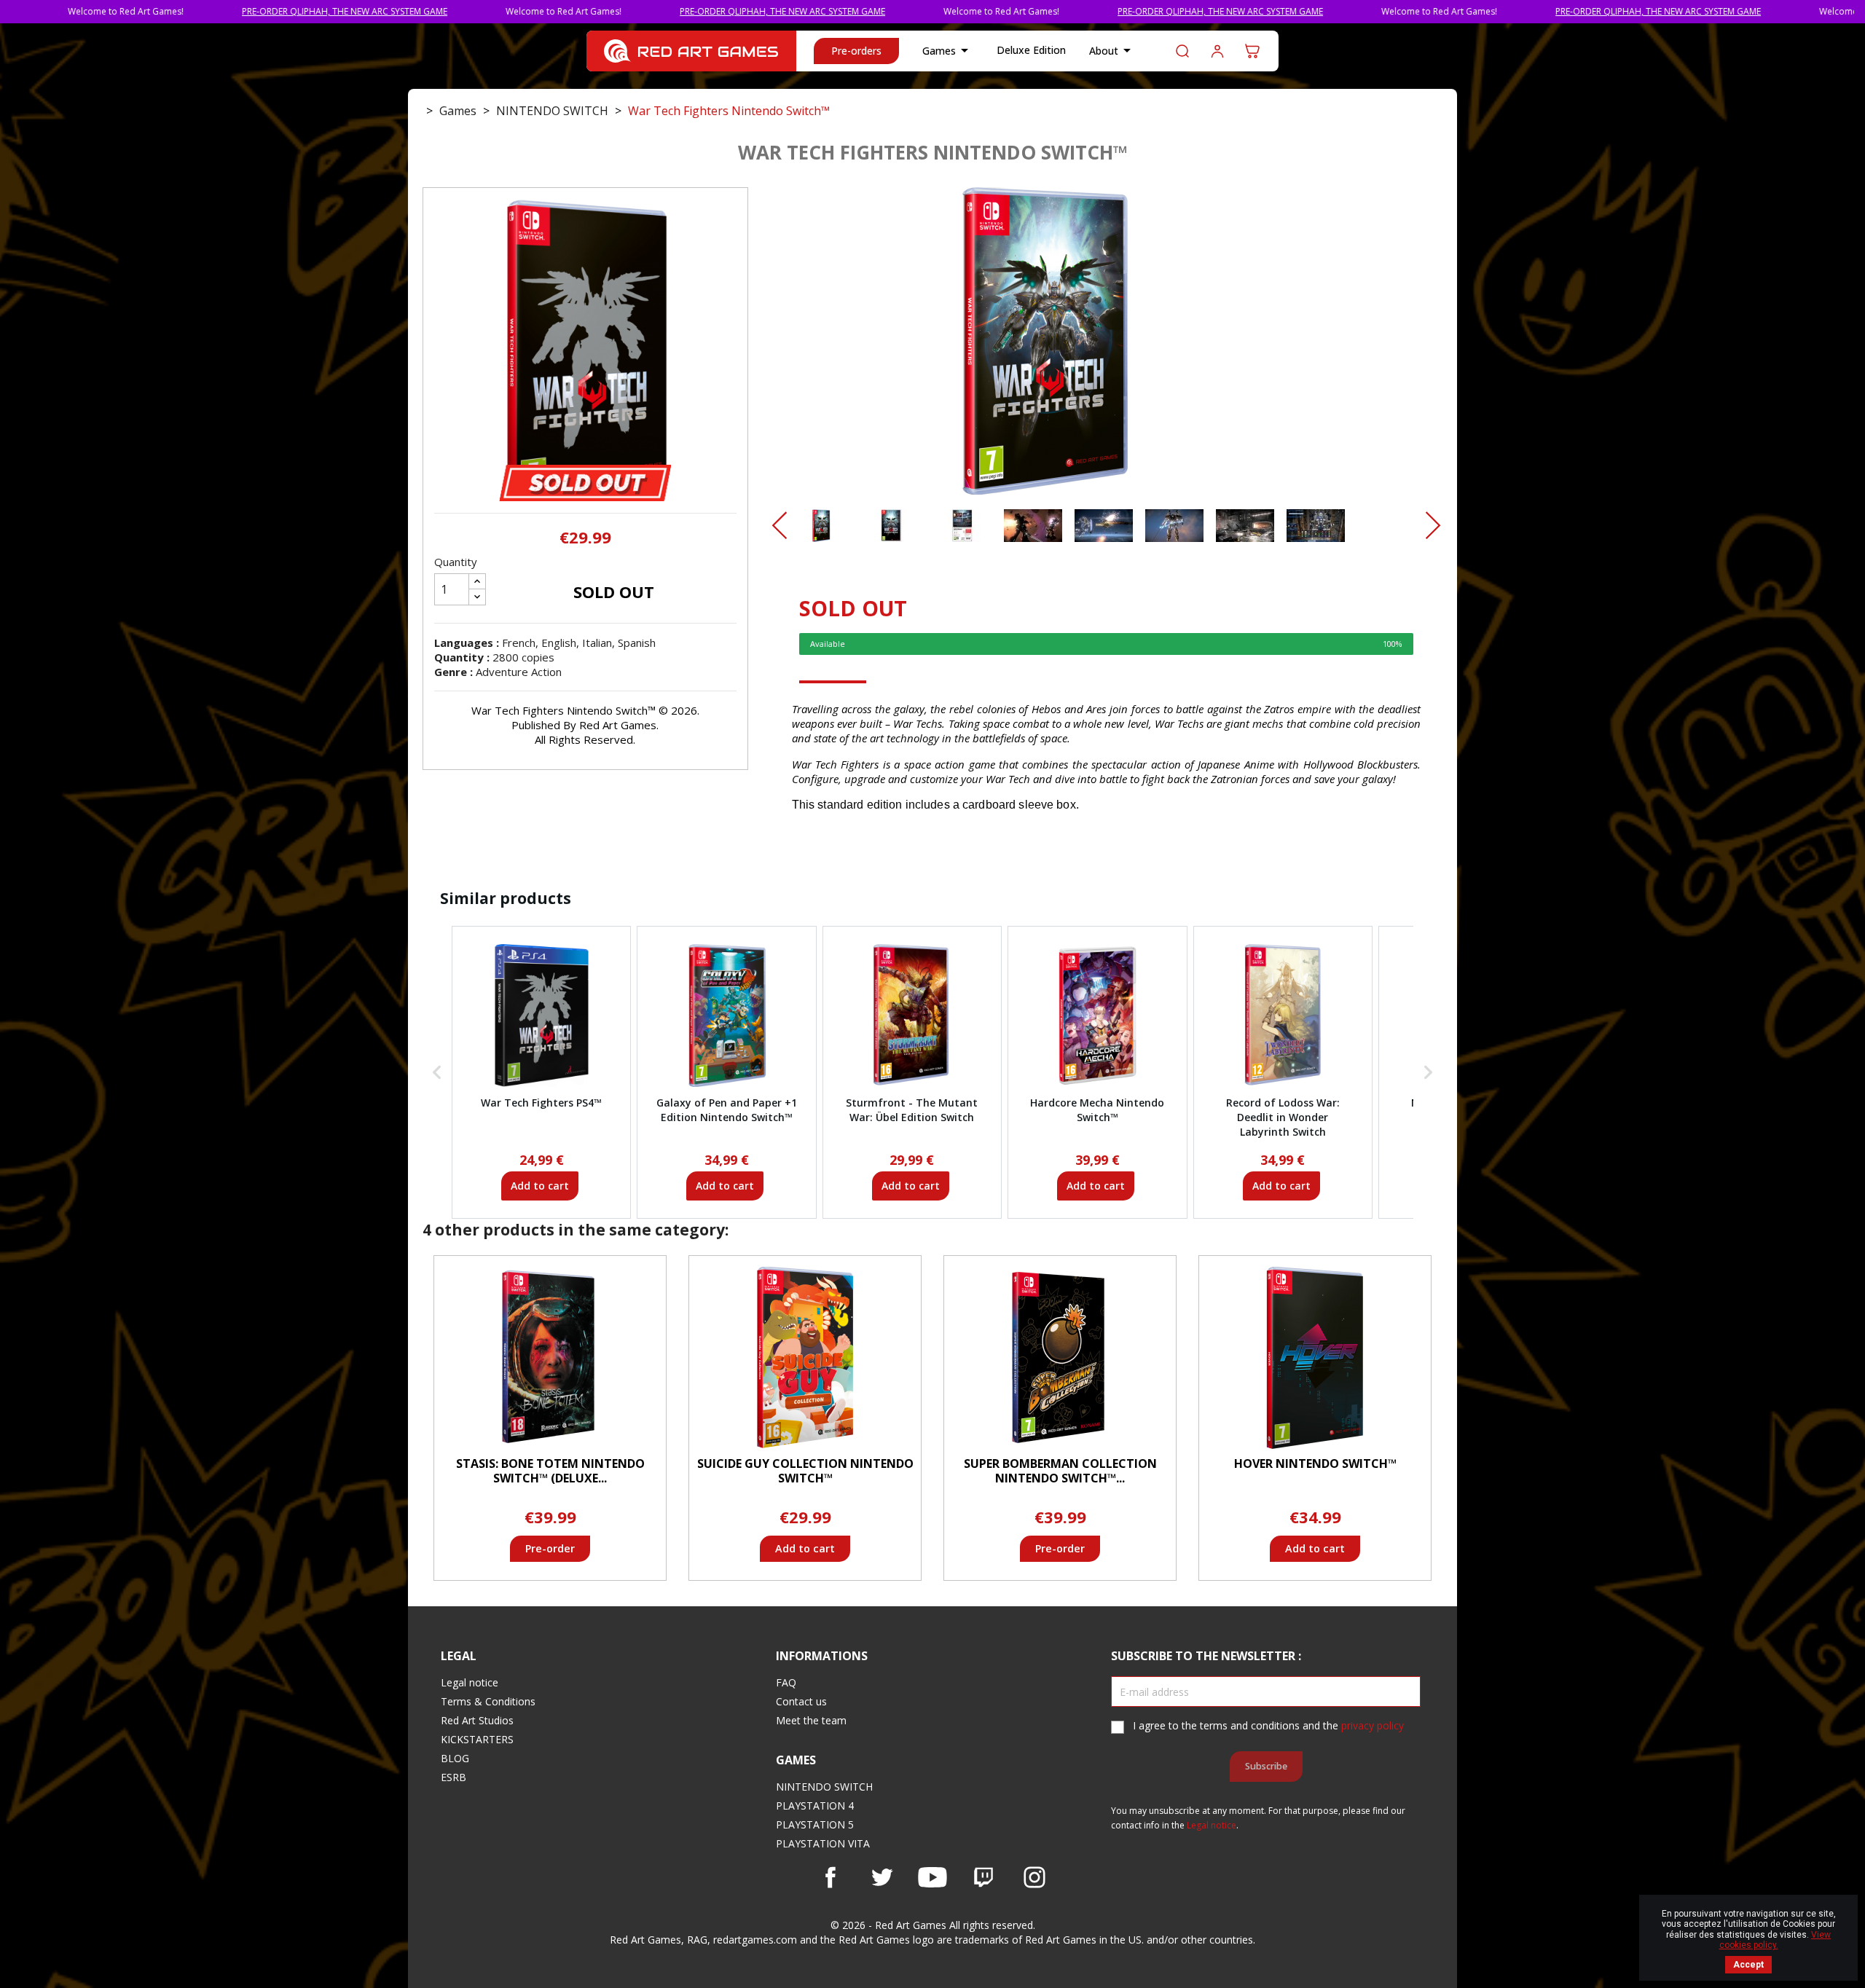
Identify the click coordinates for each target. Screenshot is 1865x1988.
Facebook (831, 1877)
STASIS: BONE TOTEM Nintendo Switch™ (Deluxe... (550, 1471)
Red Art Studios (477, 1720)
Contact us (801, 1701)
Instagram (1034, 1877)
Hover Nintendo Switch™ (1315, 1464)
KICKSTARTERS (477, 1739)
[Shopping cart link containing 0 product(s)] (1252, 51)
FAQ (786, 1682)
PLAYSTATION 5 (815, 1824)
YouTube (932, 1877)
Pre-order (550, 1548)
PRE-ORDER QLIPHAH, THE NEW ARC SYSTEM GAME (240, 11)
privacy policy (1373, 1725)
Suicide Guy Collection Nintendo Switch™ (805, 1471)
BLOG (455, 1758)
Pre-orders (856, 51)
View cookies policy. (1775, 1940)
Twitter (882, 1877)
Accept (1748, 1965)
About (1112, 50)
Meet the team (811, 1720)
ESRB (454, 1777)
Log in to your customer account (1217, 51)
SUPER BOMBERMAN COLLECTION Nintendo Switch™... (1060, 1471)
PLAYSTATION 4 (815, 1806)
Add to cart (540, 1186)
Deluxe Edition (1031, 50)
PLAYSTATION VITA (823, 1843)
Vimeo (983, 1877)
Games (948, 50)
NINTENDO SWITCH (824, 1787)
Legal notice (470, 1682)
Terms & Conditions (488, 1701)
